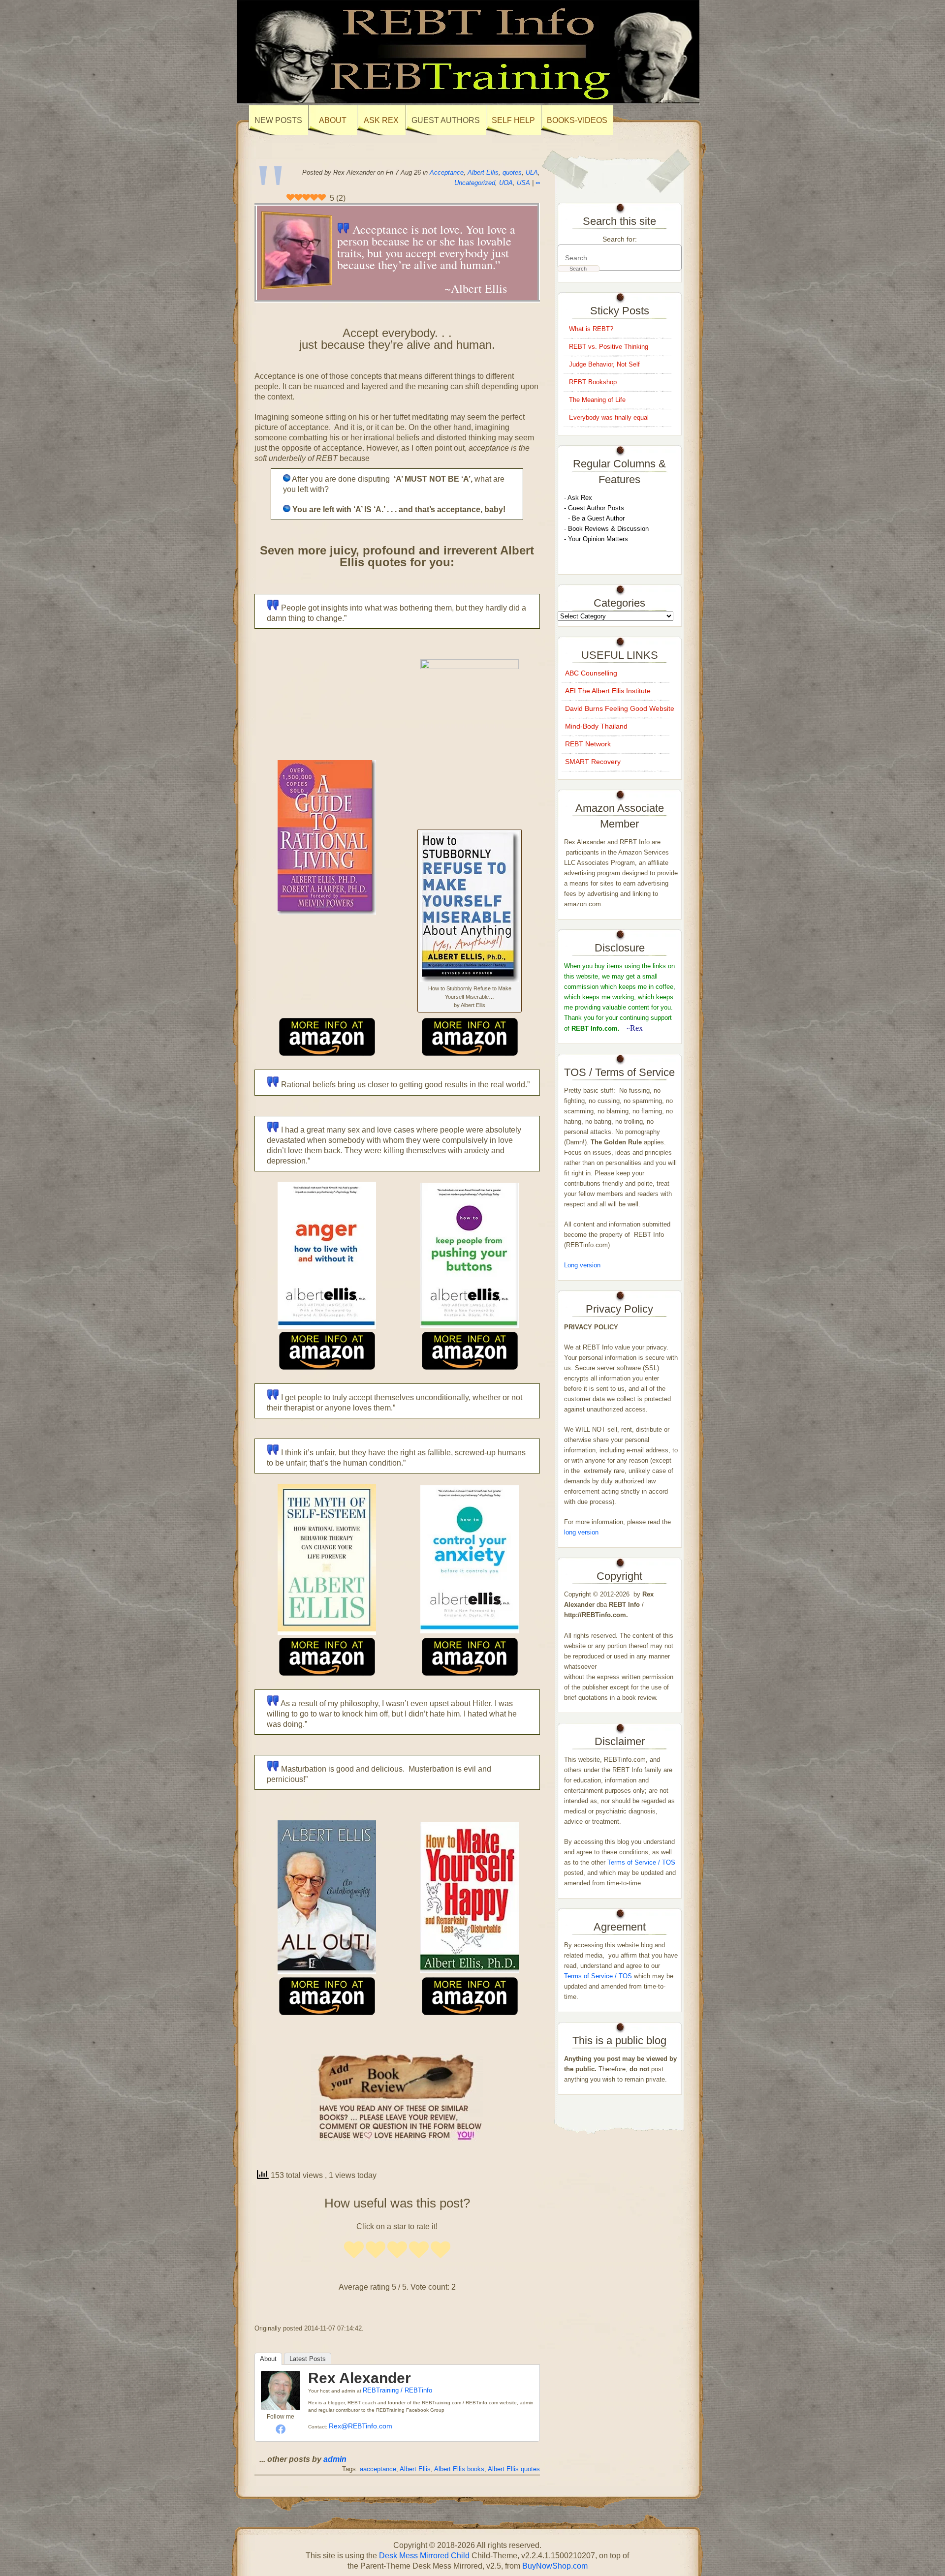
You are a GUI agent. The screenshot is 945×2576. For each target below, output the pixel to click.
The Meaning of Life (597, 400)
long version (581, 1532)
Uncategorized (475, 183)
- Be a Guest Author (594, 518)
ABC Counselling (591, 673)
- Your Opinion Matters (596, 539)
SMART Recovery (593, 762)
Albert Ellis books (459, 2469)
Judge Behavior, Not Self (604, 364)
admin (335, 2459)
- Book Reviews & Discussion (606, 529)
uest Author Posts (598, 508)
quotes (512, 172)
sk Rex (582, 498)
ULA (532, 172)
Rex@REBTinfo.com (361, 2426)
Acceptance (447, 172)
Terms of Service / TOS (641, 1862)
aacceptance (378, 2469)
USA (523, 183)
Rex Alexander (360, 2378)
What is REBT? (591, 329)
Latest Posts (308, 2359)
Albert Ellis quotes (514, 2469)
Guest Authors (446, 120)
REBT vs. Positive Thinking (609, 347)
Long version (582, 1265)
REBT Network (588, 744)
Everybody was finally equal (610, 417)
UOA (506, 183)
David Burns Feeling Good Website (620, 708)
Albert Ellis (483, 172)
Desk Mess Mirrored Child (424, 2556)
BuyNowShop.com (555, 2566)
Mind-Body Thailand (596, 726)
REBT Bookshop (593, 382)
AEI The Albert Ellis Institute (608, 691)
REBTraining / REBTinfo (397, 2390)
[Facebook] (281, 2429)
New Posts (278, 120)
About (268, 2359)
